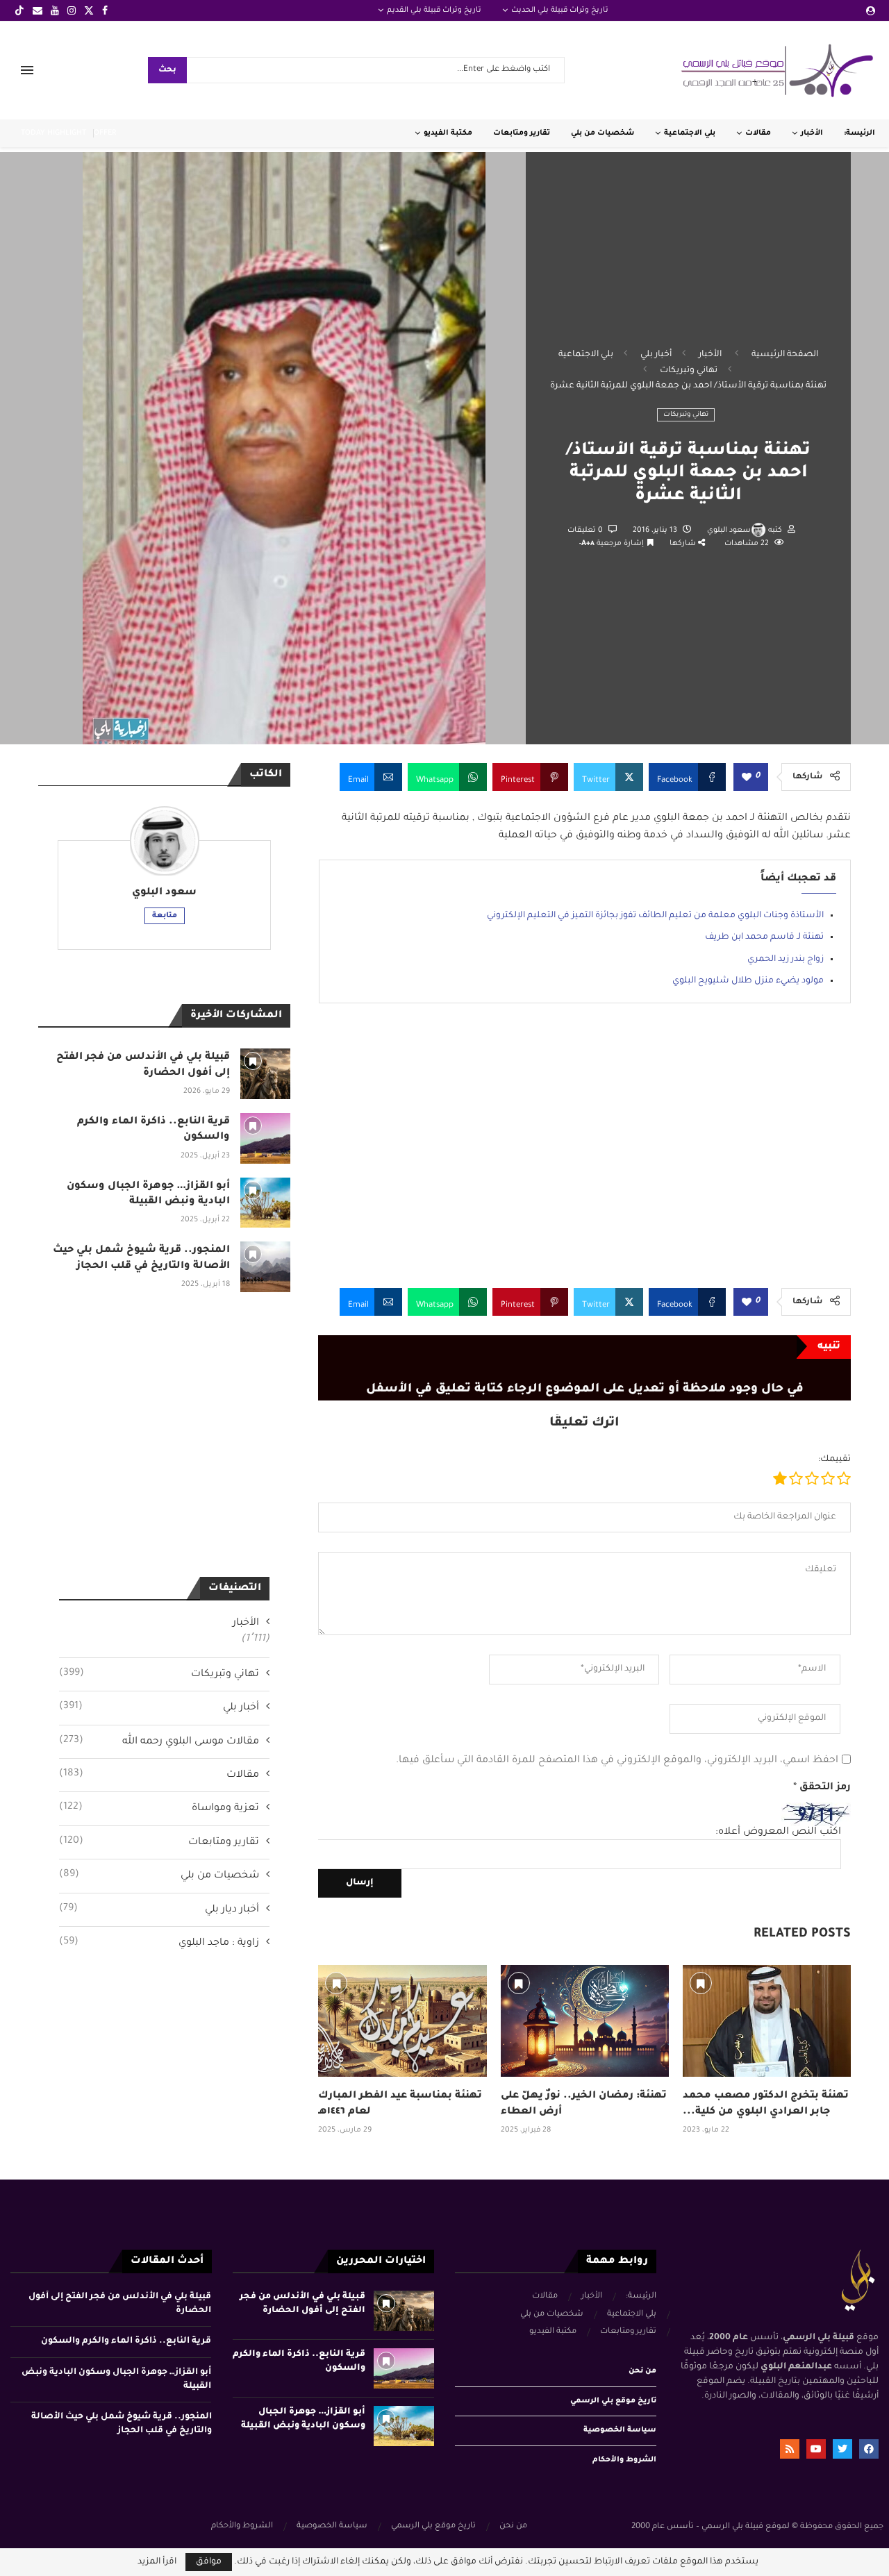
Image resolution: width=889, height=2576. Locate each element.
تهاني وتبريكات (689, 371)
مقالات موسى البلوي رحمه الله (159, 1741)
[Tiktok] (19, 10)
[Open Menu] (27, 70)
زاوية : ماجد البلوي (159, 1943)
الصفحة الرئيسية (785, 355)
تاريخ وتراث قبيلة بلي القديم (434, 10)
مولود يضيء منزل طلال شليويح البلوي (748, 981)
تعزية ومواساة (159, 1808)
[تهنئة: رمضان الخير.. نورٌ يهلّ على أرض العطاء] (585, 2021)
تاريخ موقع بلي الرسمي (613, 2401)
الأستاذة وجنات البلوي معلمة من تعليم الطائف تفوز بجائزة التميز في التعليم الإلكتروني (655, 916)
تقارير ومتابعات (522, 133)
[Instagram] (72, 10)
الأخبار (812, 133)
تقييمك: (834, 1460)
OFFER (105, 133)
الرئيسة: (859, 133)
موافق (209, 2562)
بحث (167, 70)
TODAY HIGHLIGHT (53, 133)
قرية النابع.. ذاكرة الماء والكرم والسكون (126, 2341)
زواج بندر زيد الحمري (786, 960)
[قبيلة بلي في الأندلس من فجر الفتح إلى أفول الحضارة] (266, 1074)
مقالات (758, 133)
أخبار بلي (656, 355)
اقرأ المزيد (157, 2562)
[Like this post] (747, 778)
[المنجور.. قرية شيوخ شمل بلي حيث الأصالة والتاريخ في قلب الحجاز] (266, 1267)
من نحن (642, 2371)
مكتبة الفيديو (448, 133)
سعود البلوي (729, 530)
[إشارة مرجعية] (336, 1983)
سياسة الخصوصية (620, 2430)
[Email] (38, 10)
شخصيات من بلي (603, 133)
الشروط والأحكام (624, 2460)
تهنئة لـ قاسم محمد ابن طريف (764, 937)
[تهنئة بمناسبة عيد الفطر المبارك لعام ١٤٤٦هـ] (402, 2021)
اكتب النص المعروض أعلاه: (778, 1832)
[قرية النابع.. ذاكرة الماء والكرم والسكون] (266, 1138)
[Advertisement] (584, 1156)
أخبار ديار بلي (159, 1909)
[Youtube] (55, 10)
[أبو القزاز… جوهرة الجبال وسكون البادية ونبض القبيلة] (266, 1203)
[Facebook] (105, 10)
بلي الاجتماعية (690, 133)
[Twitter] (89, 10)
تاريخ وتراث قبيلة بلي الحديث (560, 10)
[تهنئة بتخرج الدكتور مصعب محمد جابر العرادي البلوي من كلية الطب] (767, 2021)
